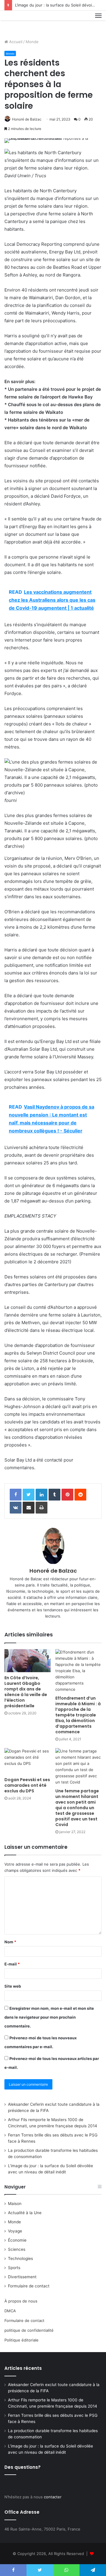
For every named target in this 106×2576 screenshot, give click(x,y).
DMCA (10, 2311)
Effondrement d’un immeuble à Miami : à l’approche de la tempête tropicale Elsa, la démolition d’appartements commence (78, 1715)
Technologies (20, 2258)
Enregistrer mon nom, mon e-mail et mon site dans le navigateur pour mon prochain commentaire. (49, 2017)
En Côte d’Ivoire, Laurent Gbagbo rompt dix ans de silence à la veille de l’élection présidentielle (26, 1692)
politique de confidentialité (29, 2330)
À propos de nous (21, 2301)
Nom (10, 1942)
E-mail (12, 1964)
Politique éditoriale (21, 2340)
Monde (32, 42)
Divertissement (22, 2277)
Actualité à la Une (25, 2213)
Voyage (15, 2231)
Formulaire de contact (29, 2286)
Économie (17, 2240)
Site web (13, 1986)
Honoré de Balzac (27, 119)
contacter (53, 2497)
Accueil (15, 42)
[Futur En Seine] (24, 22)
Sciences (17, 2249)
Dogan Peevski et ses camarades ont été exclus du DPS (27, 1785)
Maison (15, 2204)
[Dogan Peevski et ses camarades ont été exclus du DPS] (28, 1761)
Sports (14, 2268)
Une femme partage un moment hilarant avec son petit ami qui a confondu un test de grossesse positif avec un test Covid (77, 1808)
